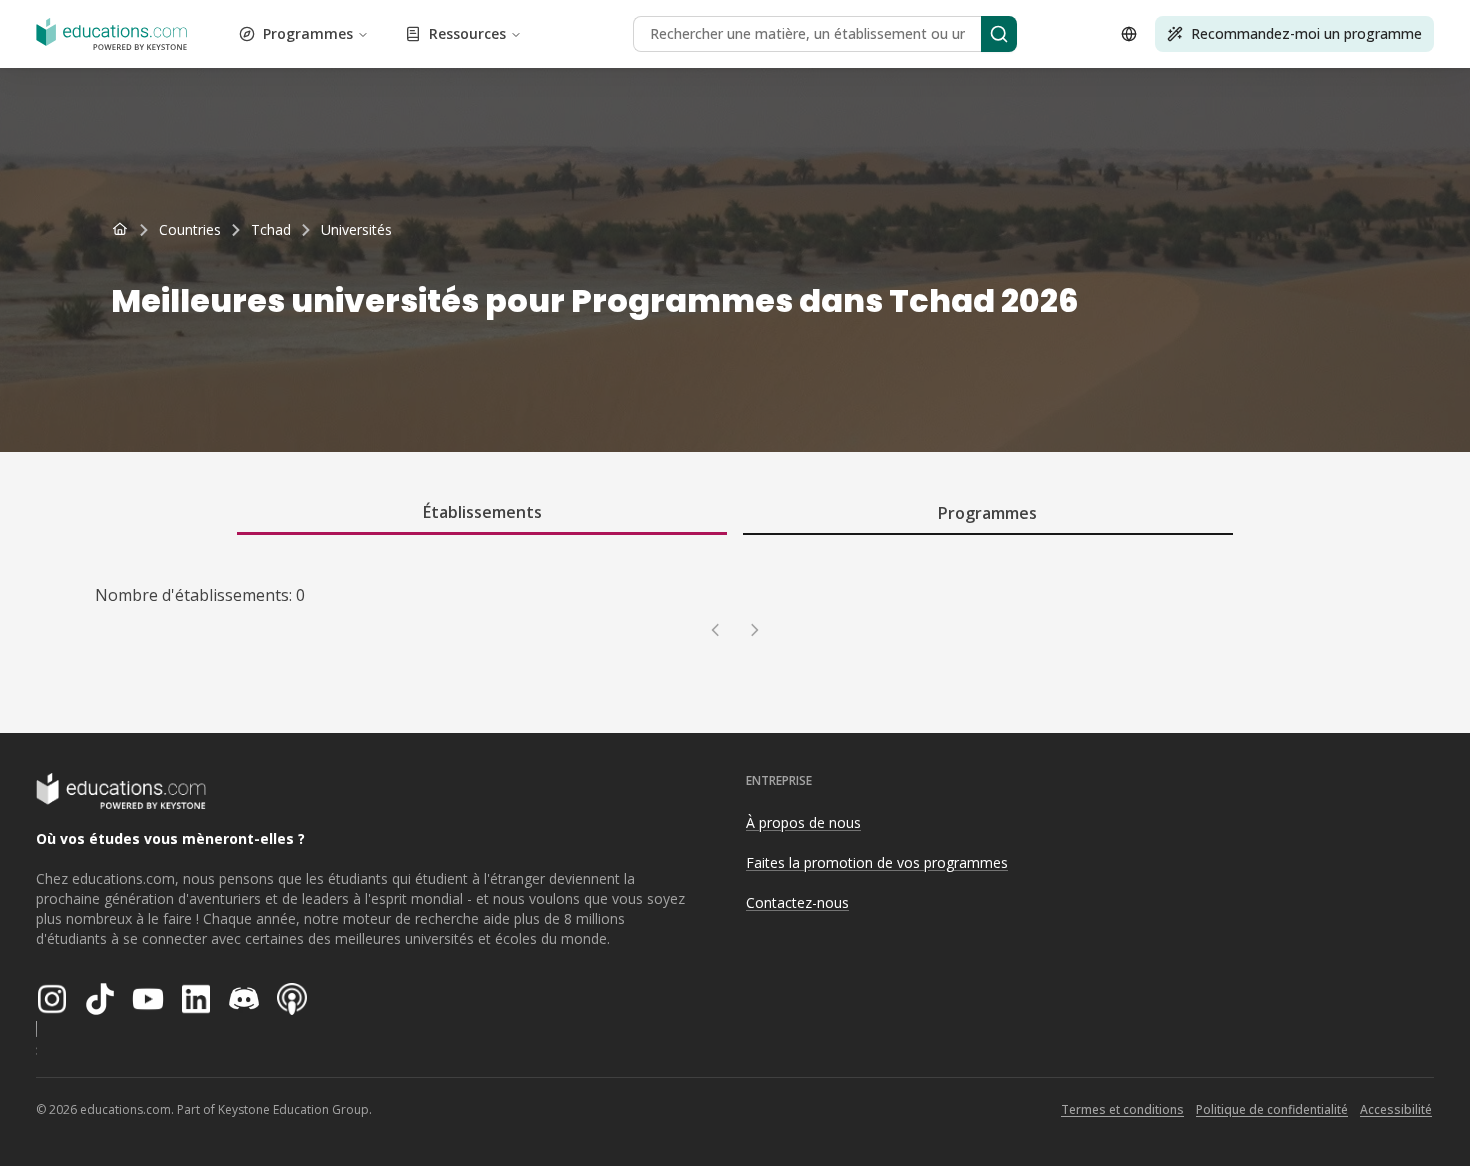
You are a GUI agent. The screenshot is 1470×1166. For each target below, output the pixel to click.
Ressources (467, 33)
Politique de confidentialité (1272, 1109)
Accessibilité (1396, 1109)
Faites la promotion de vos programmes (877, 862)
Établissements (482, 512)
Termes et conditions (1122, 1109)
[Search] (999, 34)
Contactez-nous (797, 902)
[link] (356, 230)
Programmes (308, 33)
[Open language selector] (1129, 34)
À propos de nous (803, 822)
